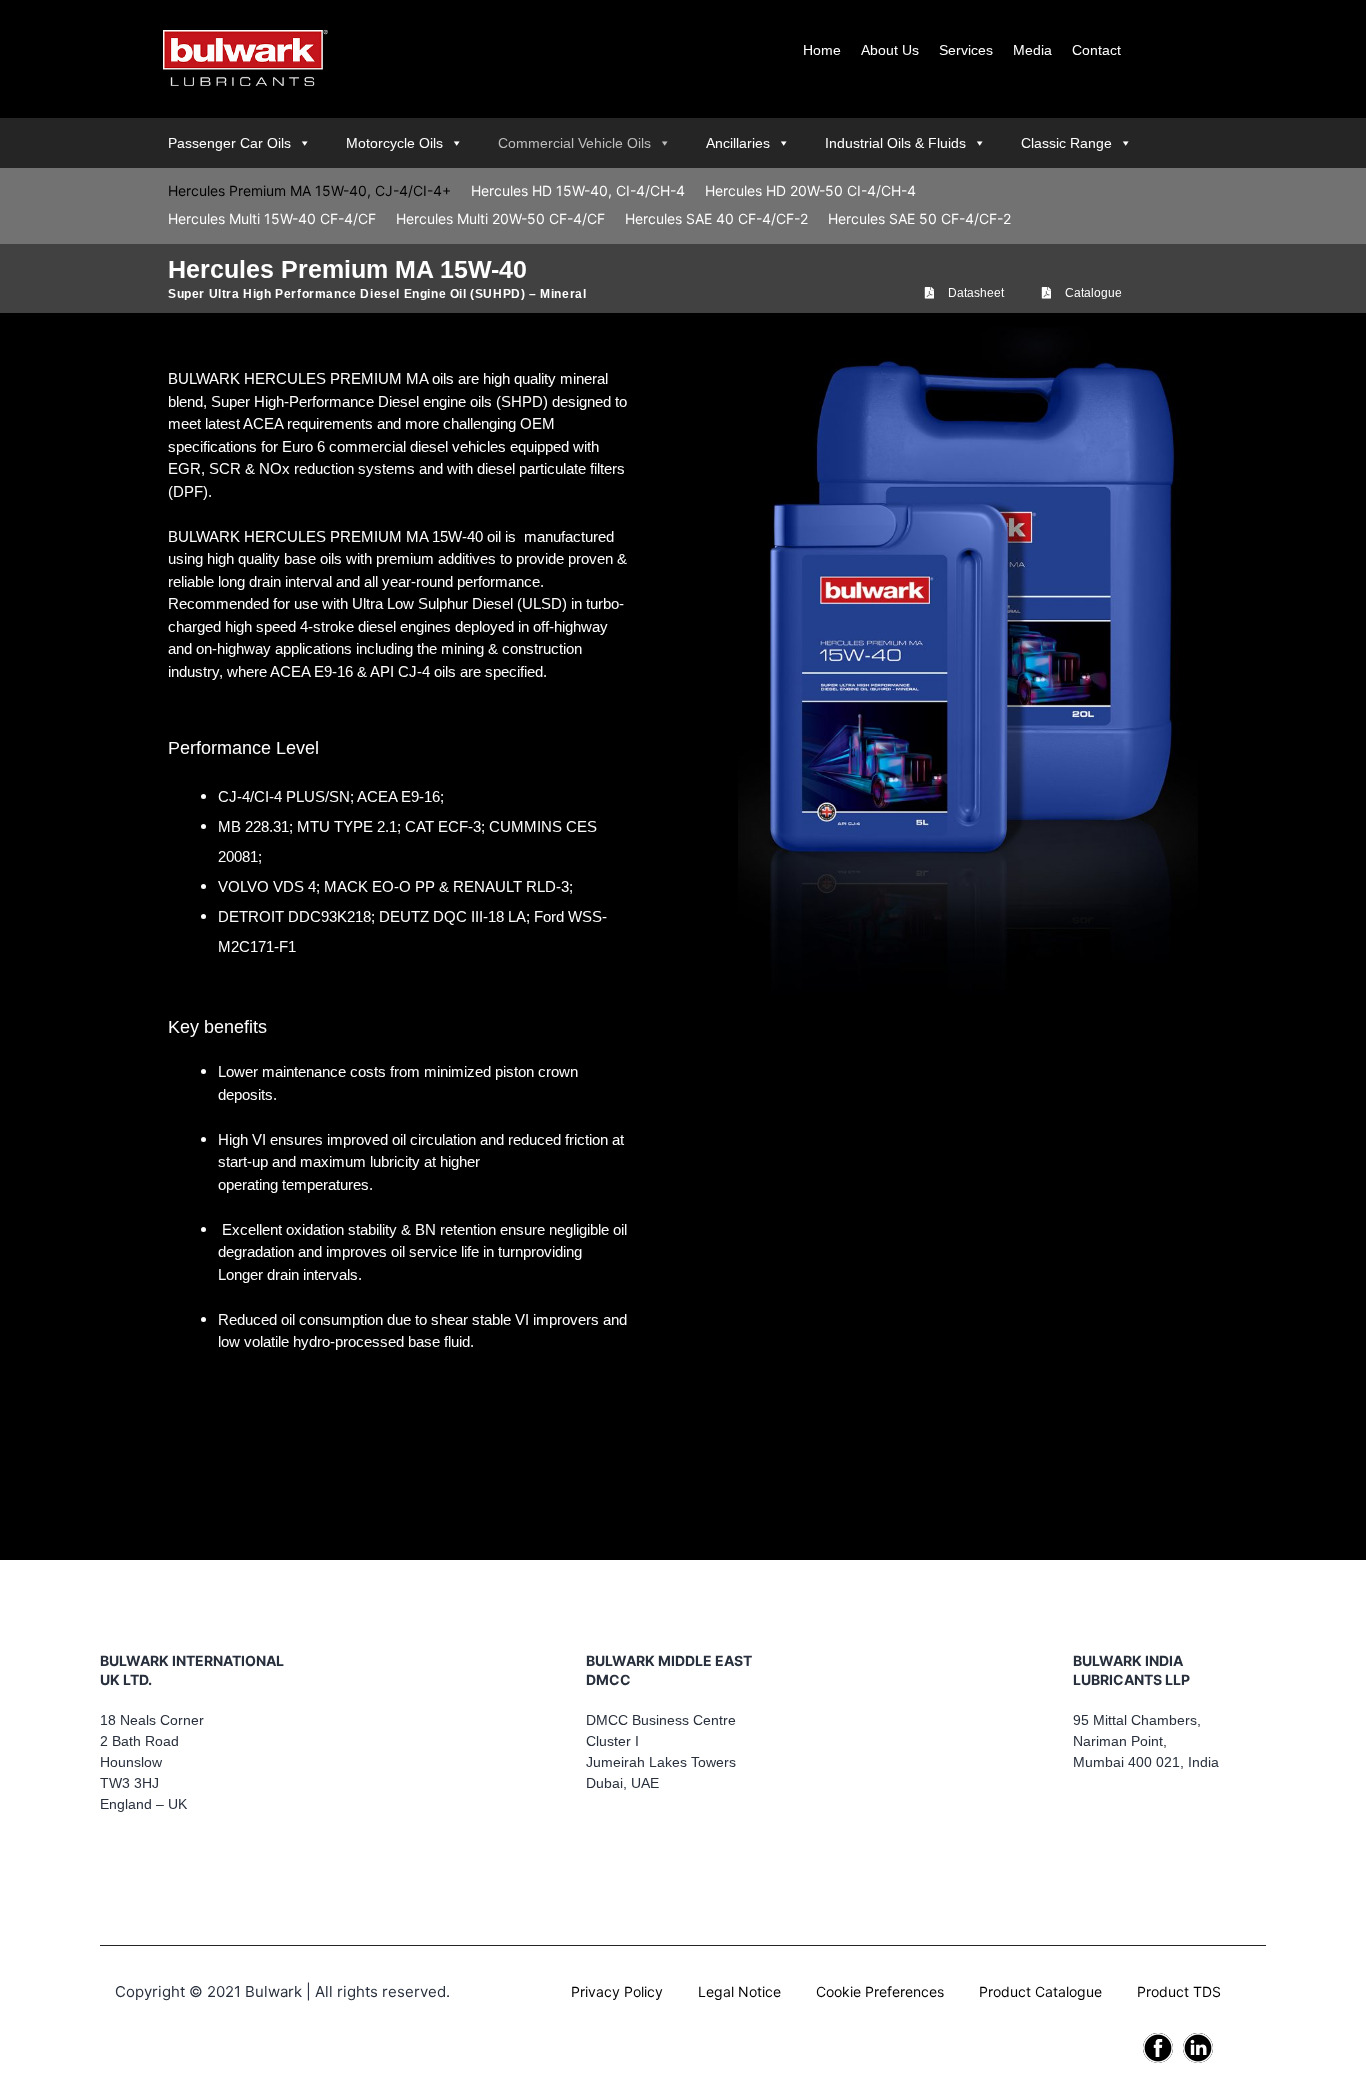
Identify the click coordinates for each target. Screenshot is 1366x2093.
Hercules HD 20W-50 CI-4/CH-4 (810, 190)
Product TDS (1179, 1991)
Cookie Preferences (880, 1991)
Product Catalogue (1040, 1991)
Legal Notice (739, 1991)
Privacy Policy (617, 1991)
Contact (1096, 50)
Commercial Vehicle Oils (574, 143)
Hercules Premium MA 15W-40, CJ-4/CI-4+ (309, 190)
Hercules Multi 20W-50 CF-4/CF (500, 218)
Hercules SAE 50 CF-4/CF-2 (919, 218)
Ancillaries (738, 143)
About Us (890, 50)
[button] (964, 293)
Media (1032, 50)
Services (966, 50)
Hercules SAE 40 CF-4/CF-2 (716, 218)
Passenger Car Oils (229, 143)
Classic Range (1066, 143)
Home (822, 50)
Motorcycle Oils (394, 143)
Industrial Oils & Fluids (895, 143)
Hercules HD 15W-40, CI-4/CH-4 (578, 190)
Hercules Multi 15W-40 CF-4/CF (272, 218)
